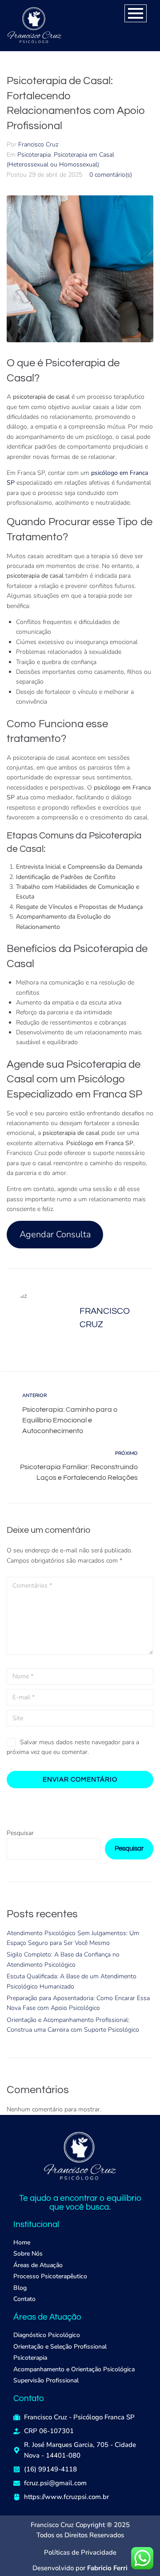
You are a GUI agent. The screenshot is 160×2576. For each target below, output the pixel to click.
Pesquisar (20, 1833)
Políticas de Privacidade (80, 2552)
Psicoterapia (34, 155)
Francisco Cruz (38, 144)
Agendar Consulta (55, 1234)
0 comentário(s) (111, 175)
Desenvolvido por (80, 2568)
